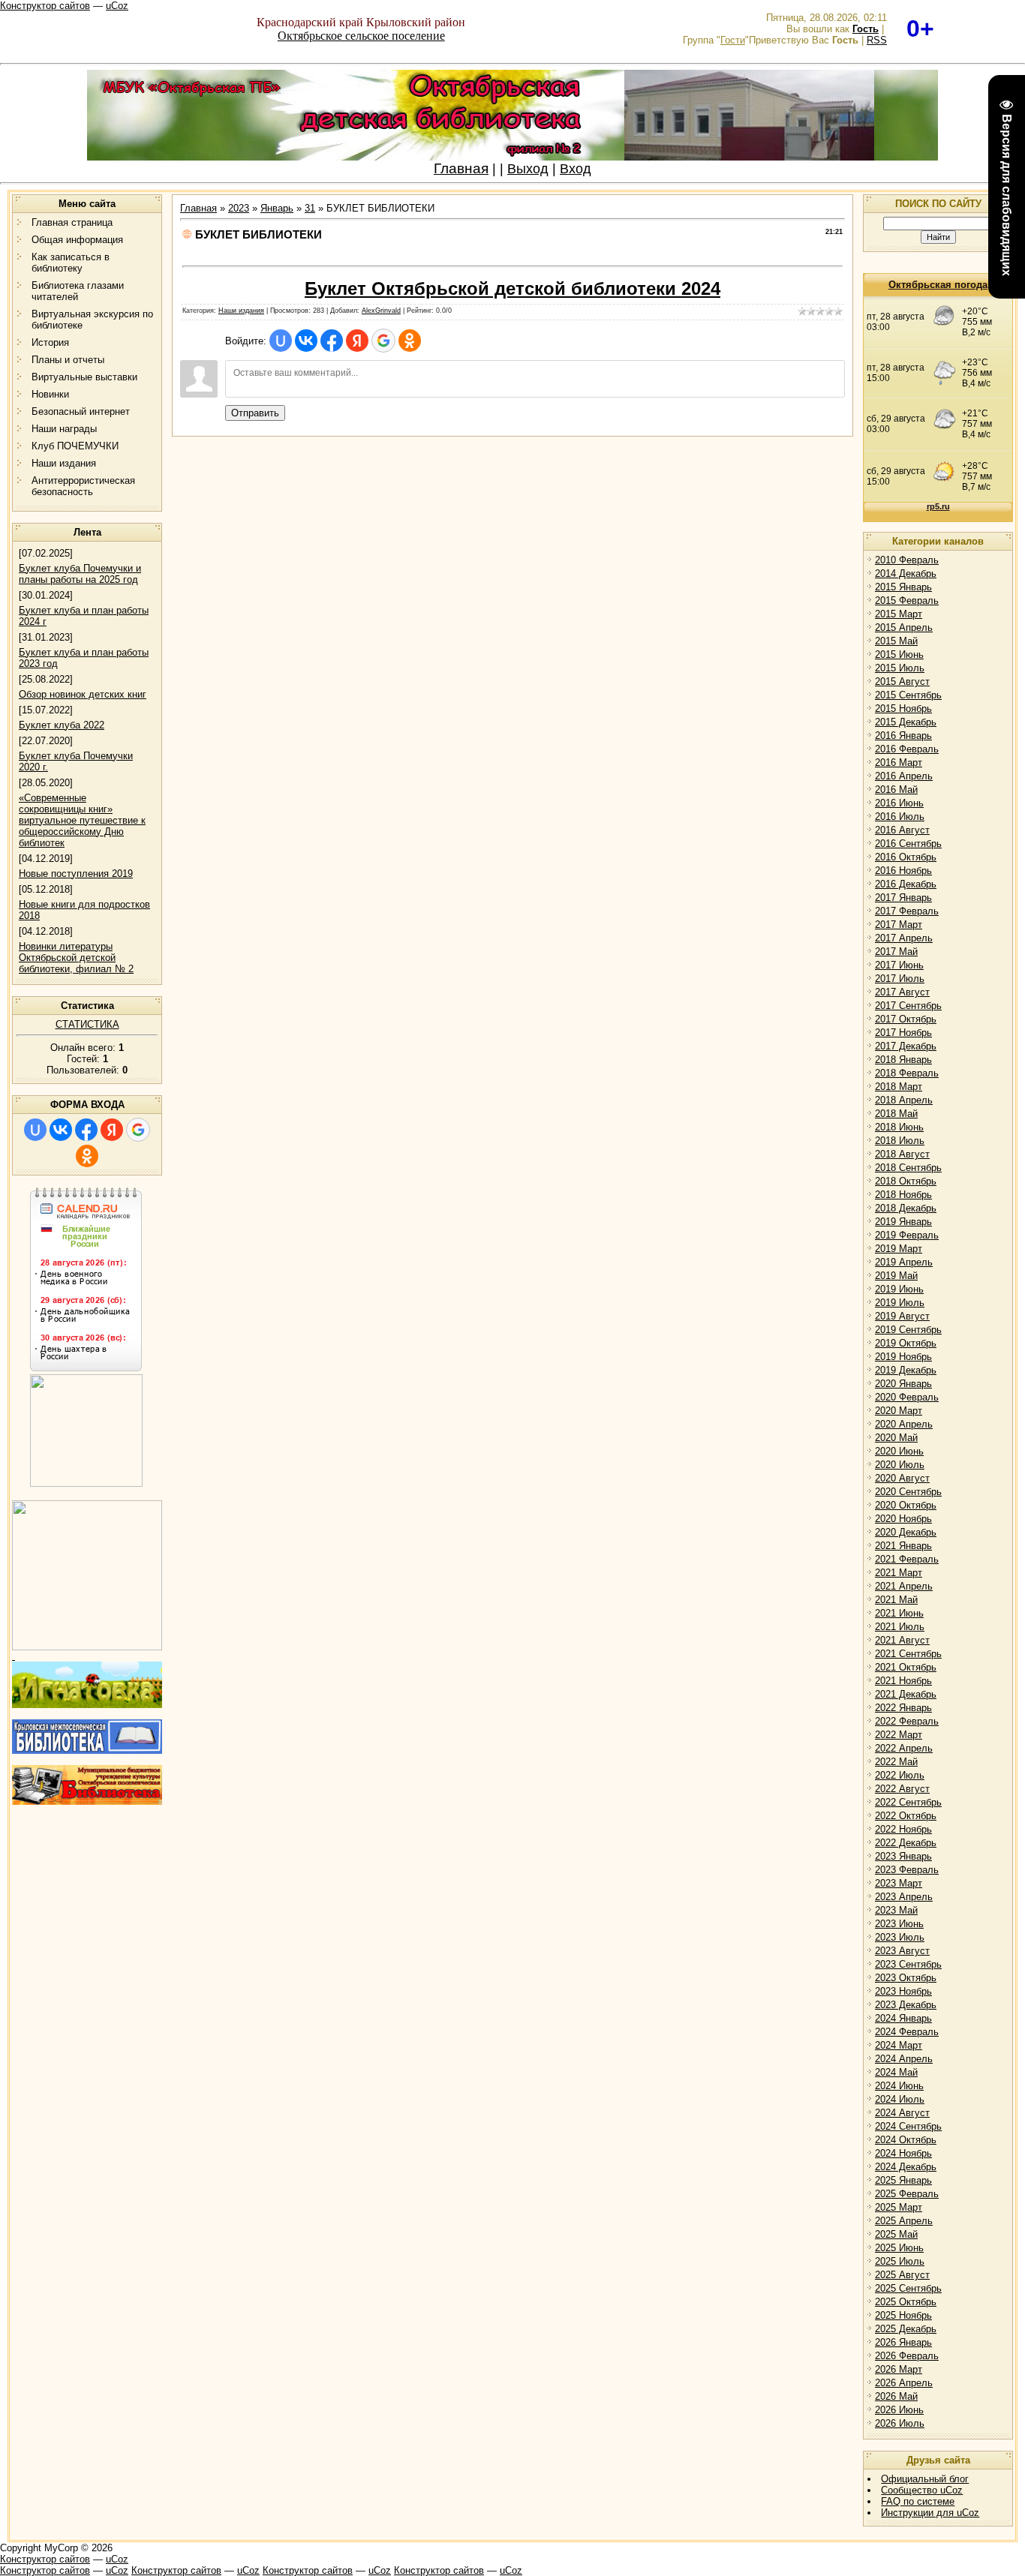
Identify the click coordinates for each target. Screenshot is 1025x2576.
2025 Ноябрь (903, 2315)
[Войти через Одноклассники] (87, 1156)
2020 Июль (900, 1465)
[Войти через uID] (35, 1130)
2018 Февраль (907, 1073)
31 (310, 208)
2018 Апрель (904, 1100)
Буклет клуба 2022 (62, 725)
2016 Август (902, 830)
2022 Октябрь (906, 1816)
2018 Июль (900, 1141)
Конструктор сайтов (45, 6)
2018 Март (899, 1087)
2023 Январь (903, 1856)
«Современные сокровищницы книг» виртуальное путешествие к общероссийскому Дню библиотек (82, 820)
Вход (576, 169)
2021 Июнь (899, 1613)
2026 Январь (903, 2342)
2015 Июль (900, 668)
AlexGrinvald (381, 311)
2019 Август (902, 1316)
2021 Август (902, 1640)
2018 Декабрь (906, 1208)
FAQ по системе (918, 2501)
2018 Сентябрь (908, 1168)
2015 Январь (903, 587)
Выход (528, 169)
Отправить (255, 413)
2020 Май (896, 1438)
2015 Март (899, 614)
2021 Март (899, 1573)
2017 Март (899, 925)
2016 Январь (903, 736)
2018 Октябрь (906, 1181)
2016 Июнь (899, 803)
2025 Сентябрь (908, 2288)
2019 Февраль (907, 1235)
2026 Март (899, 2369)
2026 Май (896, 2396)
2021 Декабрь (906, 1694)
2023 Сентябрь (908, 1964)
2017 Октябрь (906, 1019)
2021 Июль (900, 1627)
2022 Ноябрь (903, 1829)
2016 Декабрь (906, 884)
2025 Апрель (904, 2221)
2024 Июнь (899, 2086)
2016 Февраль (907, 749)
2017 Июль (900, 979)
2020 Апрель (904, 1424)
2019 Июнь (899, 1289)
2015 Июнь (899, 655)
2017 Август (902, 992)
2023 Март (899, 1883)
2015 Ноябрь (903, 709)
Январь (277, 208)
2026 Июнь (899, 2410)
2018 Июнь (899, 1127)
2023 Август (902, 1951)
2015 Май (896, 641)
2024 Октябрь (906, 2140)
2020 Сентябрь (908, 1492)
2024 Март (899, 2045)
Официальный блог (925, 2479)
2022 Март (899, 1735)
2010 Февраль (907, 560)
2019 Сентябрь (908, 1330)
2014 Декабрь (906, 573)
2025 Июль (900, 2261)
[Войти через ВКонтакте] (61, 1130)
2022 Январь (903, 1708)
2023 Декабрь (906, 2005)
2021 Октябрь (906, 1667)
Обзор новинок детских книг (83, 694)
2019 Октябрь (906, 1343)
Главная (461, 168)
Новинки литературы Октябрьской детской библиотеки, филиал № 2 (76, 958)
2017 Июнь (899, 965)
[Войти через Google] (138, 1130)
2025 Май (896, 2234)
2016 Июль (900, 817)
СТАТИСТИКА (87, 1024)
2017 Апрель (904, 938)
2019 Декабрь (906, 1370)
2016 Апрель (904, 776)
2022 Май (896, 1762)
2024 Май (896, 2072)
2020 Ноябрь (903, 1519)
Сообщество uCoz (922, 2490)
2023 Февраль (907, 1870)
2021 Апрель (904, 1586)
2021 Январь (903, 1546)
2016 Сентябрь (908, 844)
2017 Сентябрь (908, 1006)
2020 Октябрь (906, 1505)
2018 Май (896, 1114)
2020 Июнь (899, 1451)
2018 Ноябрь (903, 1195)
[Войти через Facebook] (86, 1130)
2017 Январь (903, 898)
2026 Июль (900, 2423)
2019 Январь (903, 1222)
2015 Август (902, 682)
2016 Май (896, 790)
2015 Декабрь (906, 722)
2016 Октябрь (906, 857)
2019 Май (896, 1276)
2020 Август (902, 1478)
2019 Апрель (904, 1262)
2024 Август (902, 2113)
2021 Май (896, 1600)
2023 (239, 208)
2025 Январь (903, 2180)
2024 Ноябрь (903, 2153)
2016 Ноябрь (903, 871)
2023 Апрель (904, 1897)
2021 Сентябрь (908, 1654)
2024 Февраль (907, 2032)
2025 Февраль (907, 2194)
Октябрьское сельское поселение (361, 36)
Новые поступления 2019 (76, 874)
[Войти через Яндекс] (112, 1130)
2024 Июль (900, 2099)
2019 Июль (900, 1303)
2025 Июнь (899, 2248)
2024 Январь (903, 2018)
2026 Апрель (904, 2383)
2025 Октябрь (906, 2302)
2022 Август (902, 1789)
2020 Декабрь (906, 1532)
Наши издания (241, 311)
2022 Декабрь (906, 1843)
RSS (877, 40)
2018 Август (902, 1154)
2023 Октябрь (906, 1978)
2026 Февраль (907, 2356)
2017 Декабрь (906, 1046)
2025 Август (902, 2275)
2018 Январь (903, 1060)
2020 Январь (903, 1384)
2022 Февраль (907, 1721)
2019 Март (899, 1249)
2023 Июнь (899, 1924)
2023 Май (896, 1910)
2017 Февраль (907, 911)
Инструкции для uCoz (930, 2513)
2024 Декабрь (906, 2167)
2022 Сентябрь (908, 1802)
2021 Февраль (907, 1559)
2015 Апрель (904, 627)
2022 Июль (900, 1775)
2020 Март (899, 1411)
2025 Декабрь (906, 2329)
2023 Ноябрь (903, 1991)
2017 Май (896, 952)
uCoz (117, 6)
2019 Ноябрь (903, 1357)
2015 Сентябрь (908, 695)
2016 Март (899, 763)
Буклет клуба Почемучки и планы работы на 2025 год (80, 574)
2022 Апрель (904, 1748)
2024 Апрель (904, 2059)
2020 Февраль (907, 1397)
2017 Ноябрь (903, 1033)
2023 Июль (900, 1937)
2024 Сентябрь (908, 2126)
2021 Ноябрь (903, 1681)
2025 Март (899, 2207)
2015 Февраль (907, 600)
